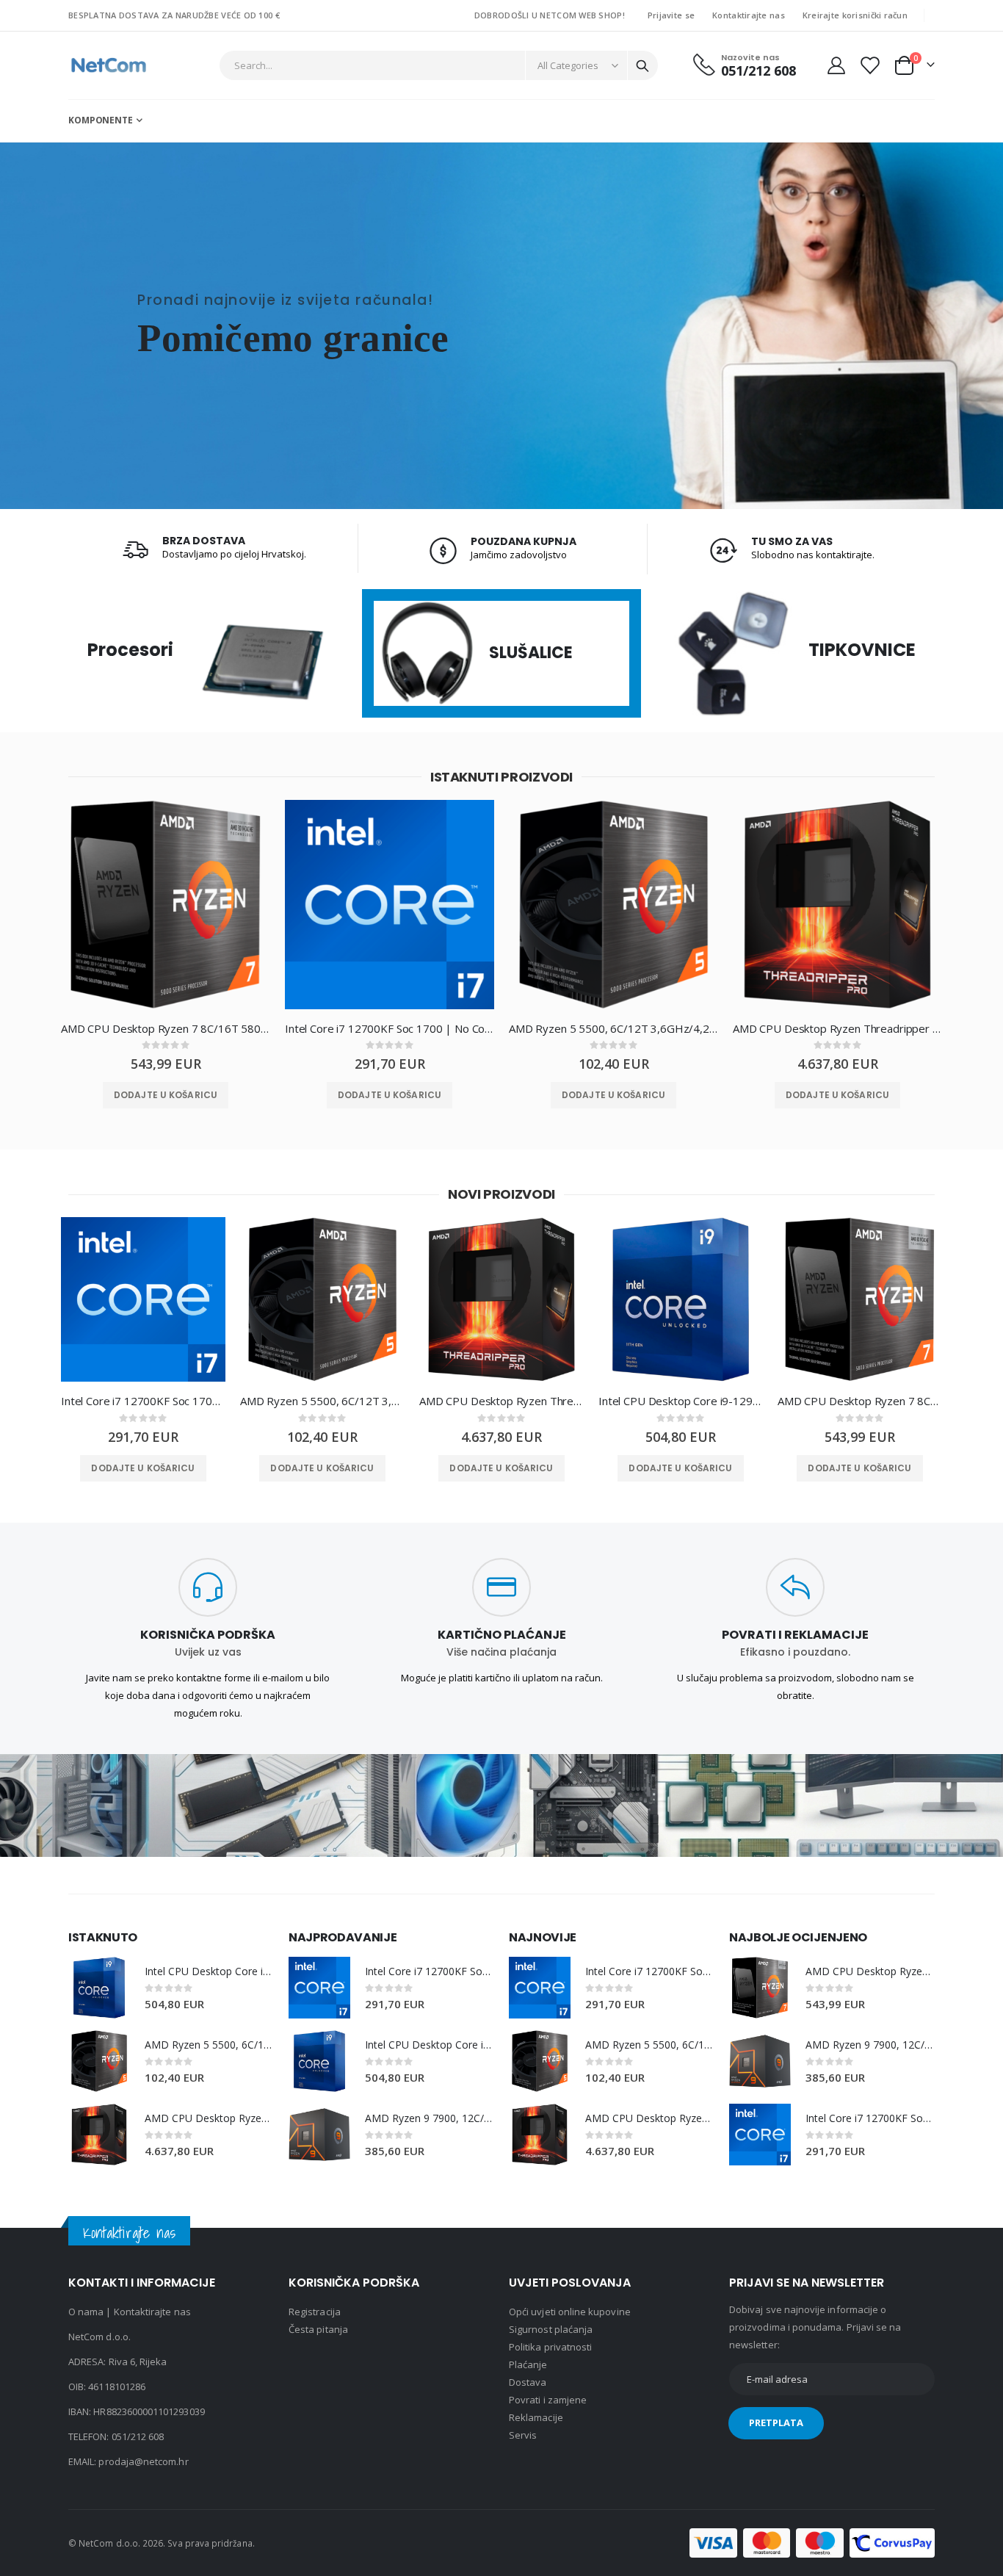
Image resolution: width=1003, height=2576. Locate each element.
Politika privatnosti (550, 2347)
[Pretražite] (642, 66)
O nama (86, 2312)
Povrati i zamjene (548, 2400)
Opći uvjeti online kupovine (570, 2312)
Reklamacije (536, 2417)
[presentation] (35, 916)
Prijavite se (671, 15)
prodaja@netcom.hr (143, 2461)
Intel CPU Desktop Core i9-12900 (681, 1401)
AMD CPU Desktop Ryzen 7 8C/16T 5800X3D (166, 1028)
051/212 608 (138, 2436)
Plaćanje (528, 2364)
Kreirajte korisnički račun (855, 15)
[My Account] (836, 65)
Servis (523, 2435)
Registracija (315, 2312)
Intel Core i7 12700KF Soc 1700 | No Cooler (390, 1028)
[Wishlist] (869, 65)
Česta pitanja (318, 2329)
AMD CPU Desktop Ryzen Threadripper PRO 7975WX (837, 1028)
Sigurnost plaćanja (551, 2329)
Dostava (528, 2382)
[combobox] (439, 65)
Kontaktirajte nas (749, 15)
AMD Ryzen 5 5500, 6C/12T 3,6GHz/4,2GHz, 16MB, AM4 (613, 1028)
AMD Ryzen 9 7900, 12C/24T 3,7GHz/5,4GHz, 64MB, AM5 (430, 2118)
